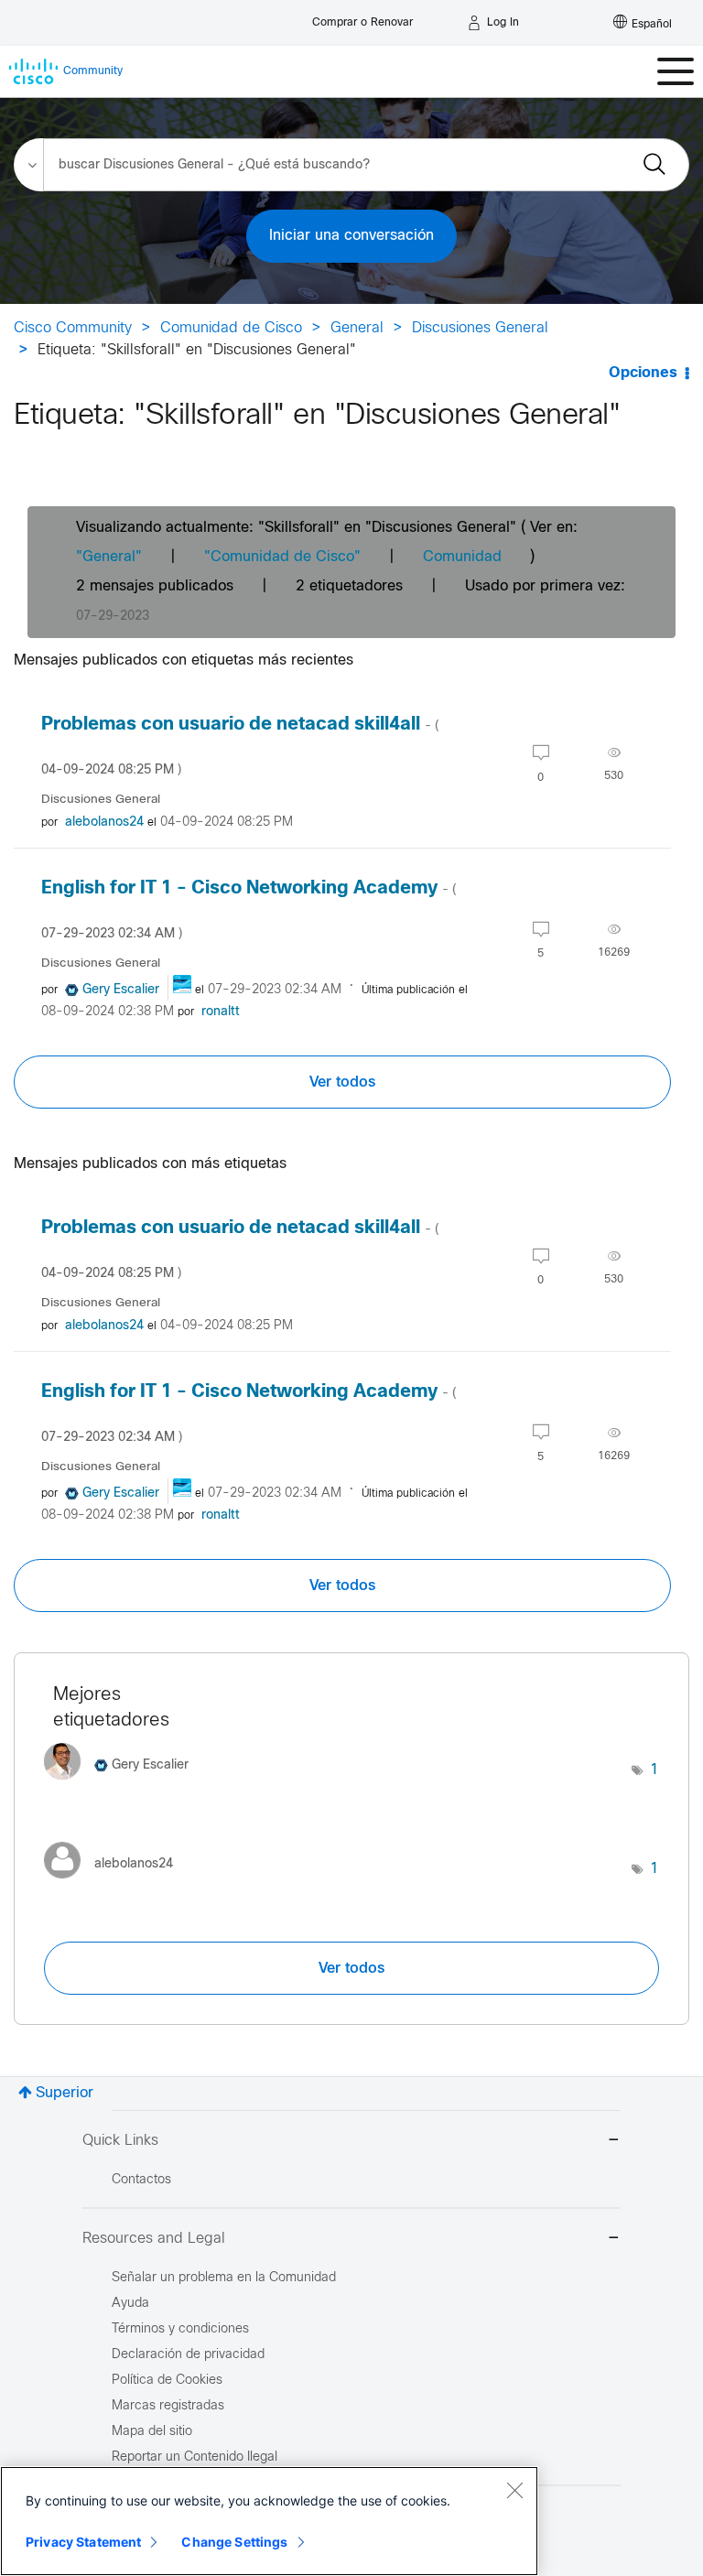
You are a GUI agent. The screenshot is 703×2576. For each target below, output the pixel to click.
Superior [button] (65, 2093)
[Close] (514, 2490)
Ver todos (342, 1082)
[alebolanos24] (115, 1883)
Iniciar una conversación (351, 236)
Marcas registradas (168, 2406)
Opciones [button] (643, 373)
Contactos (141, 2180)
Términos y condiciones (180, 2329)
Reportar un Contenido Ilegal (195, 2457)
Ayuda (130, 2304)
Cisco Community (73, 328)
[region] (269, 2521)
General (357, 328)
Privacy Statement (83, 2542)
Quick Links (120, 2141)
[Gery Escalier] (123, 1785)
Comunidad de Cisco (231, 328)
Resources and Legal (154, 2239)
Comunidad (462, 557)
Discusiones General (480, 328)
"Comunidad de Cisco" (282, 557)
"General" (109, 557)
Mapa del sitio (152, 2432)
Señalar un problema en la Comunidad (224, 2278)
